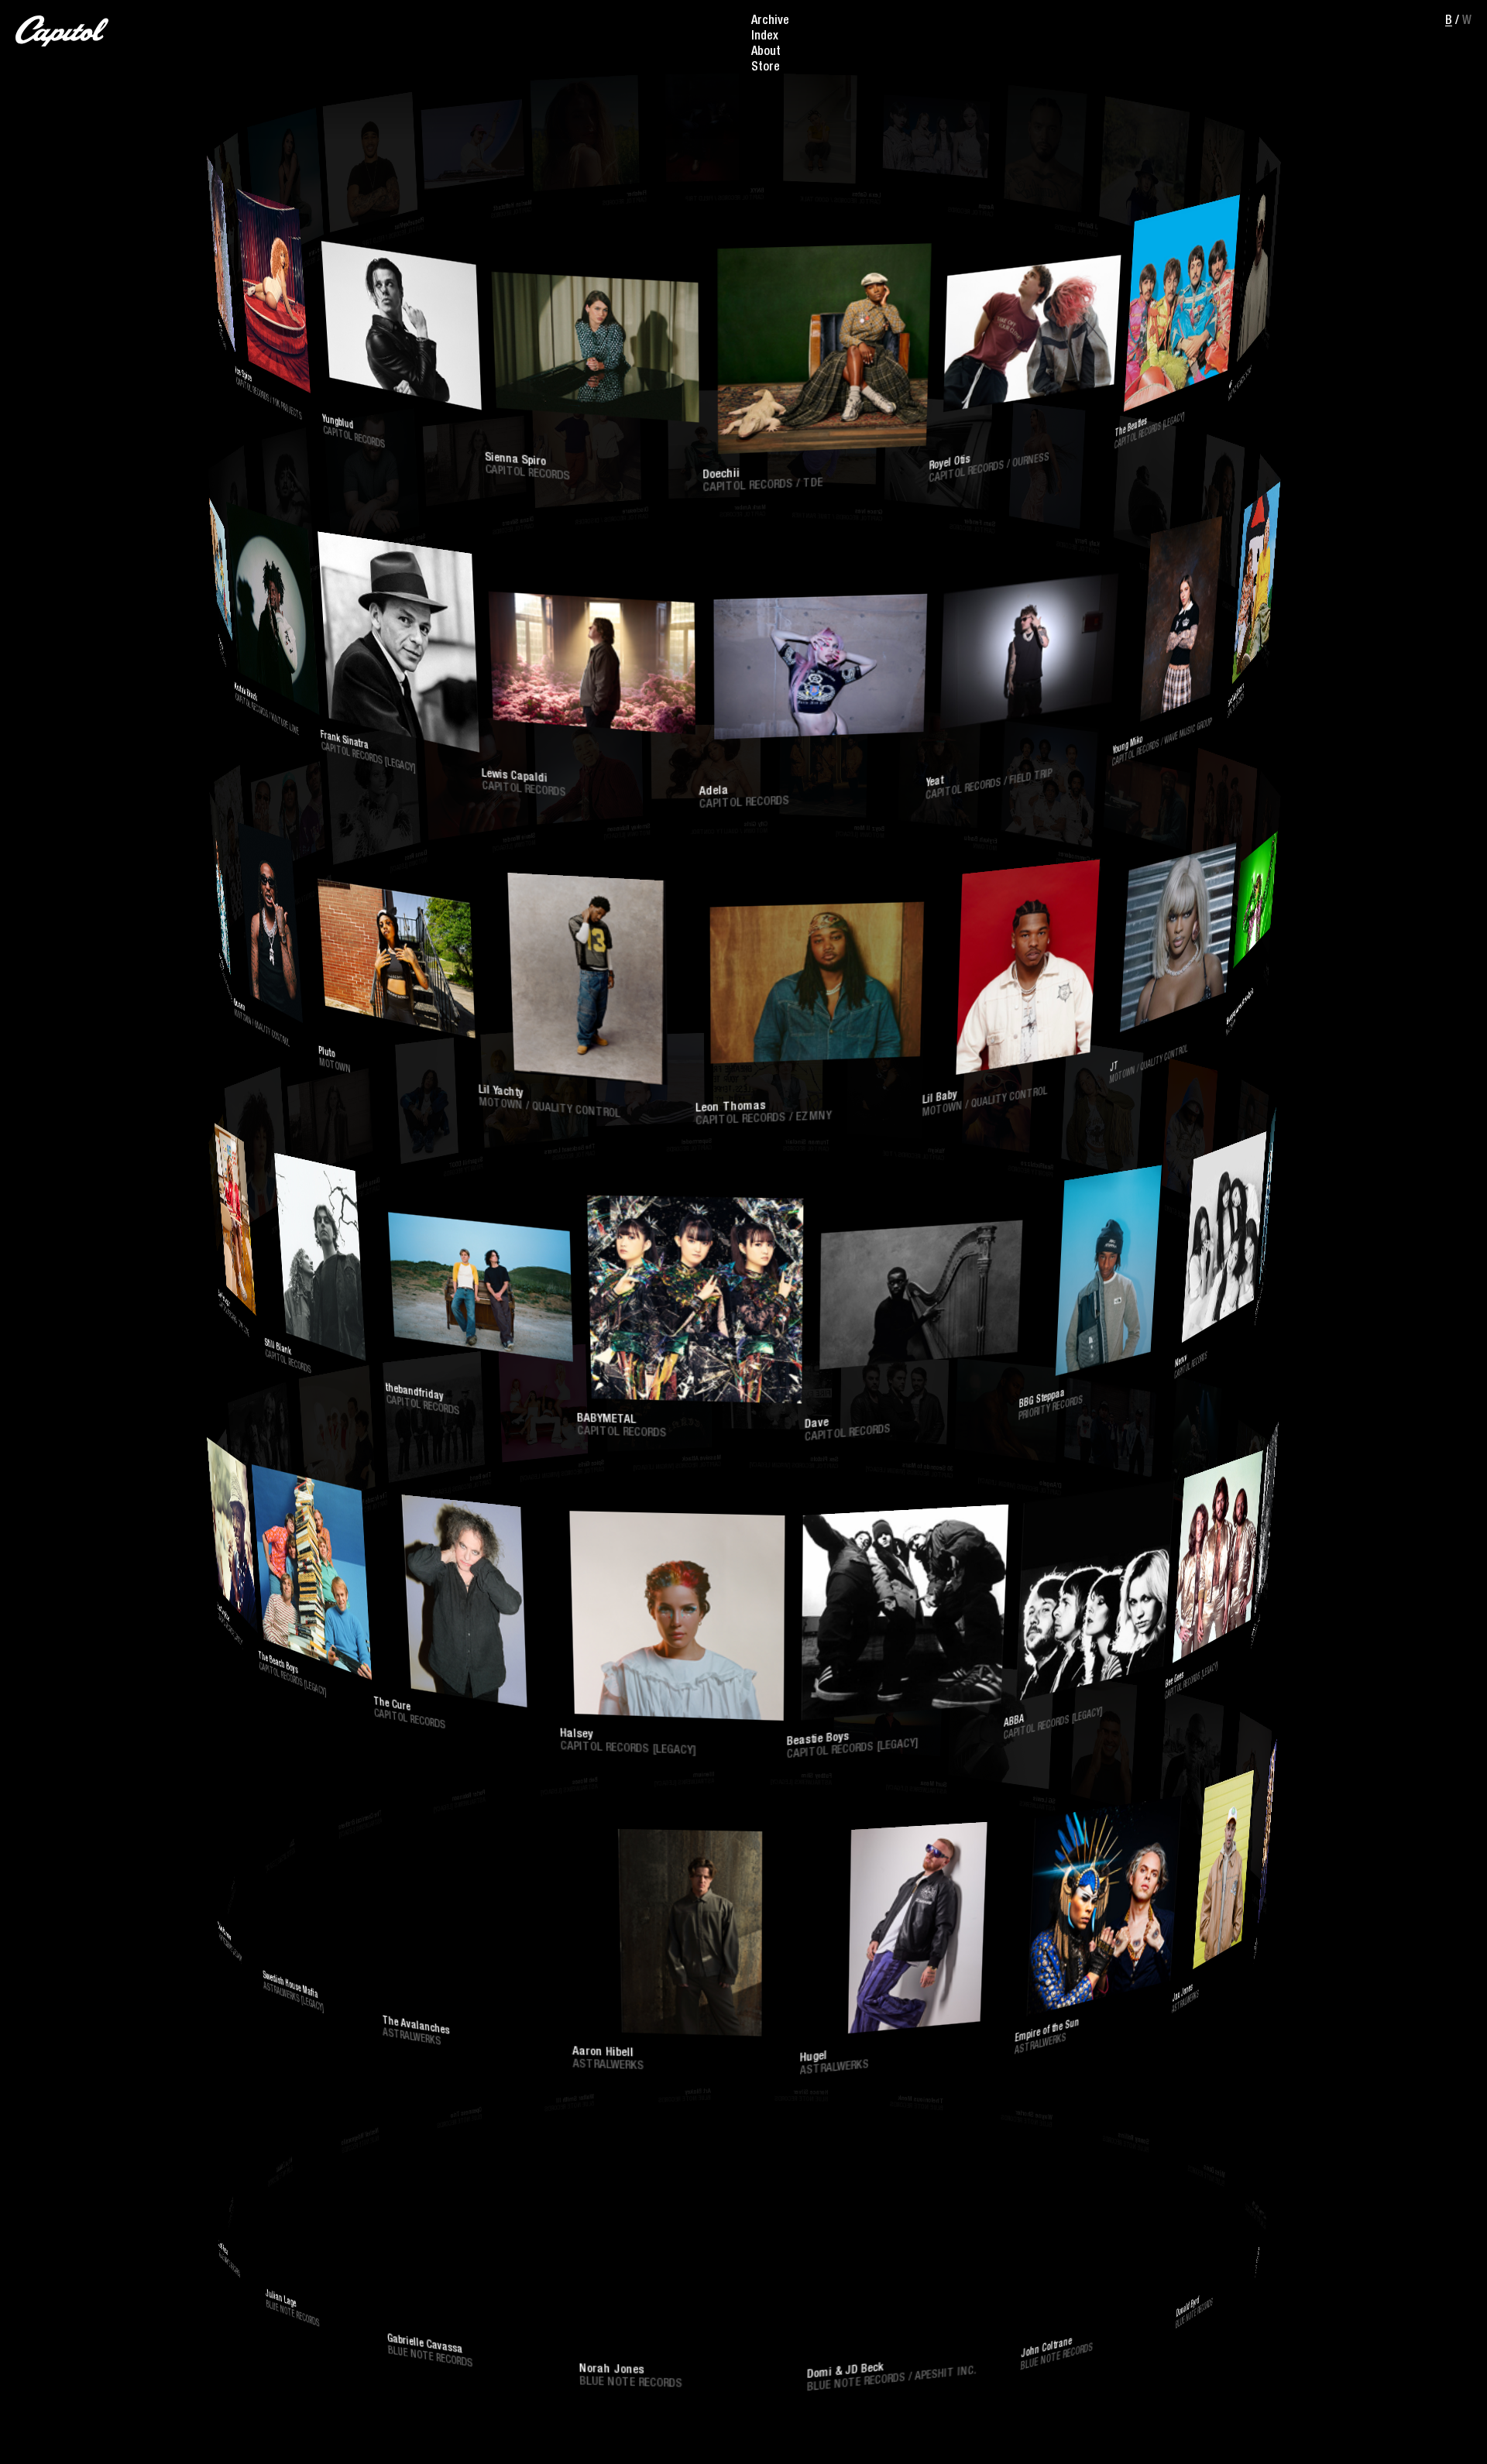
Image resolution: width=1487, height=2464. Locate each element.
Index (765, 37)
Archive (770, 22)
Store (766, 68)
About (766, 53)
